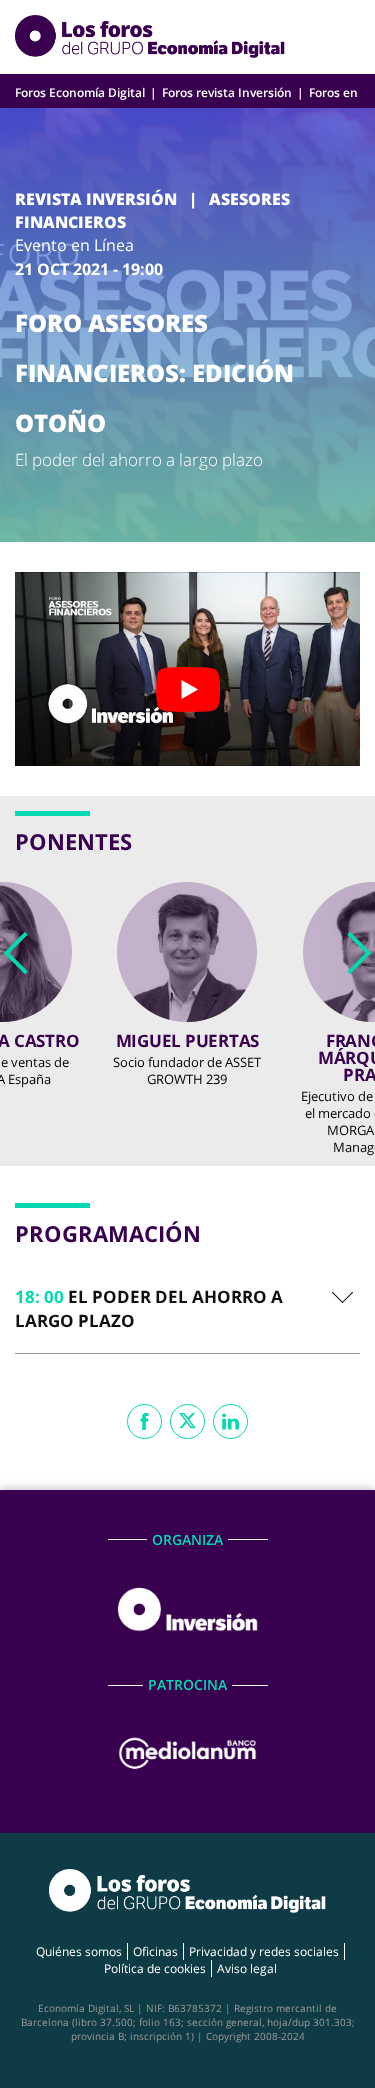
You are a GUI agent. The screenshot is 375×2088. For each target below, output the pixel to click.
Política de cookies (155, 1968)
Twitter (187, 1421)
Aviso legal (247, 1968)
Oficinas (155, 1951)
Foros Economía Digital (80, 92)
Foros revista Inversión (227, 92)
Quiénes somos (79, 1951)
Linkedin (230, 1421)
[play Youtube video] (187, 689)
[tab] (187, 1309)
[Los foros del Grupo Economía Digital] (150, 37)
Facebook (144, 1421)
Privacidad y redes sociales (264, 1951)
